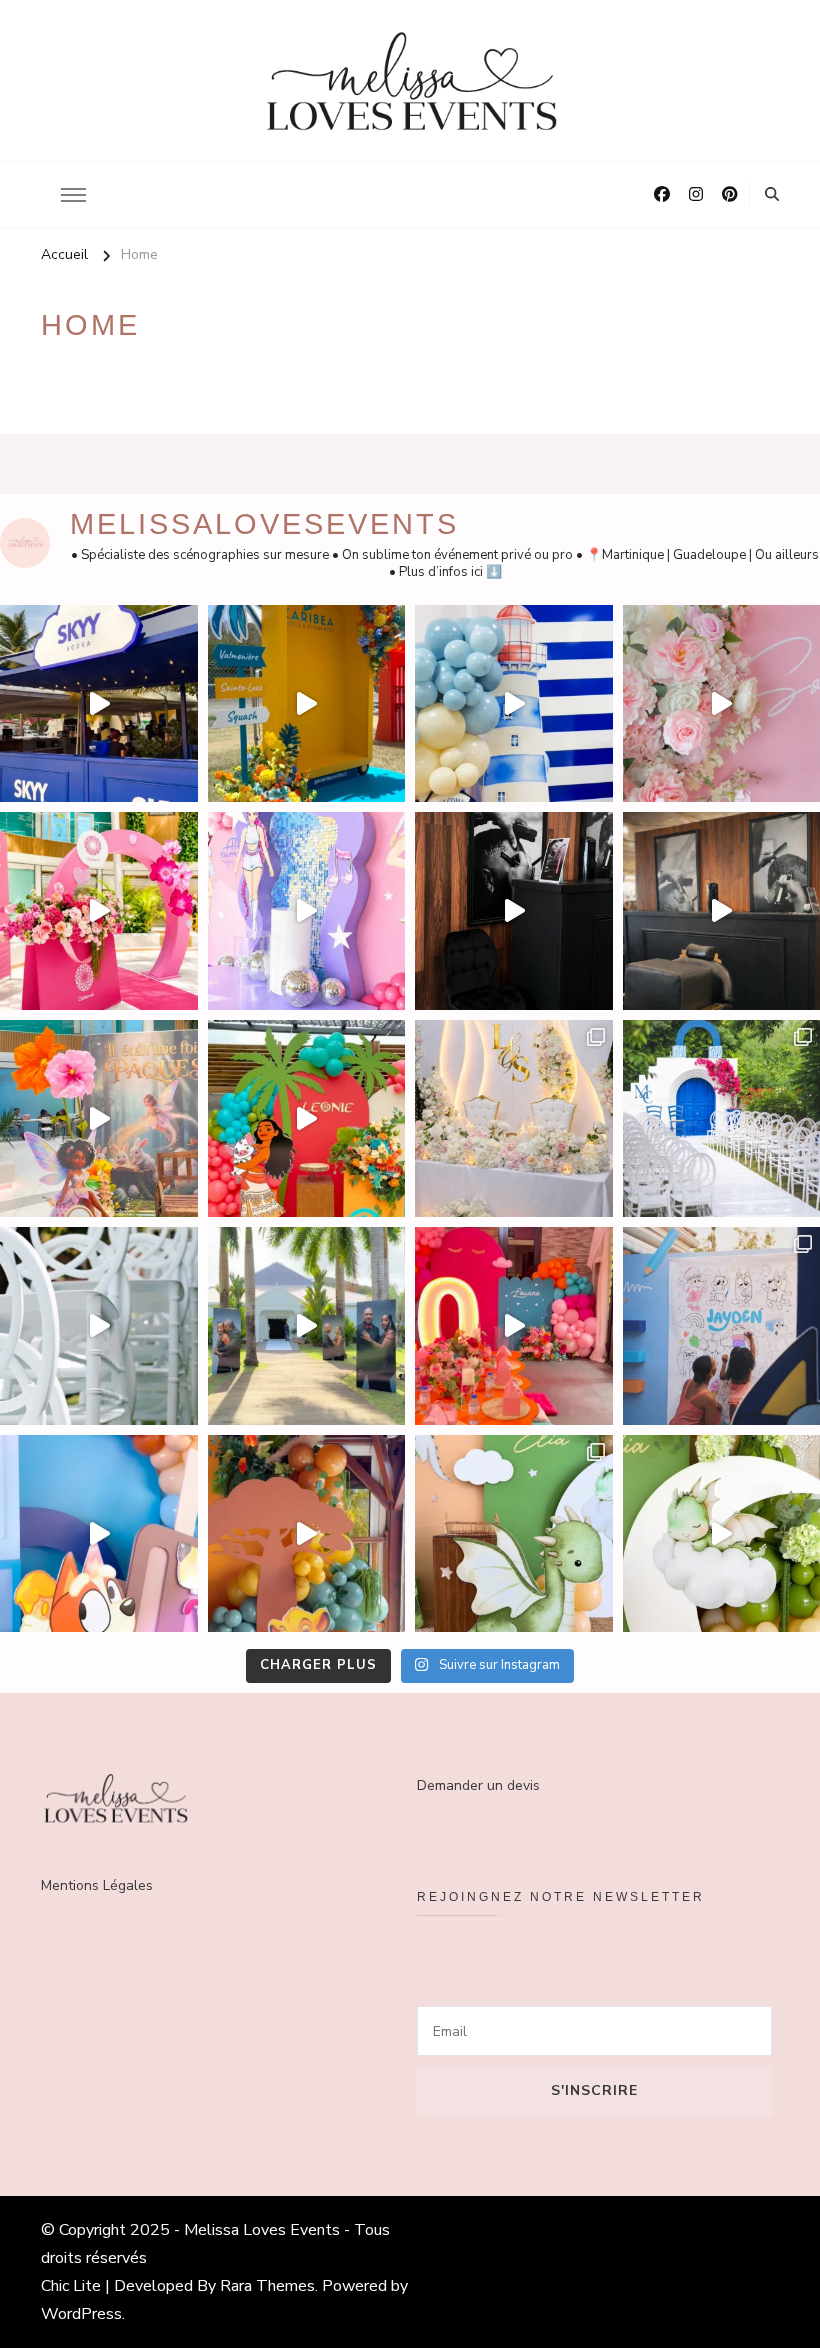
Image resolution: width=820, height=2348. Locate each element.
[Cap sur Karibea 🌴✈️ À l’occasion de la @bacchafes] (307, 704)
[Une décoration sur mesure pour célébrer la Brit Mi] (514, 704)
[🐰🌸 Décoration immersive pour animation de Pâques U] (99, 1119)
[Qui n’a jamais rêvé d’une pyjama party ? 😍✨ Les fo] (514, 1326)
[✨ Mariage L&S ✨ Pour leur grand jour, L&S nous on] (514, 1119)
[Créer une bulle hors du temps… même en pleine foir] (514, 911)
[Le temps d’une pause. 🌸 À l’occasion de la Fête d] (99, 911)
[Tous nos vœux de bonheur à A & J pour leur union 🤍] (307, 1326)
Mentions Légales (97, 1885)
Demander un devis (478, 1785)
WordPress (81, 2314)
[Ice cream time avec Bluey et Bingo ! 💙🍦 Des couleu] (99, 1534)
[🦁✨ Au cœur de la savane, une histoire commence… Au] (307, 1534)
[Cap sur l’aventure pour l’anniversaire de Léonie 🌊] (307, 1119)
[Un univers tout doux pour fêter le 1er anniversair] (514, 1534)
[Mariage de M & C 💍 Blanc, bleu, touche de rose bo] (99, 1326)
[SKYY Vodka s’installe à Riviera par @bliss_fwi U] (99, 704)
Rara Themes (267, 2286)
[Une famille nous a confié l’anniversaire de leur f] (307, 911)
